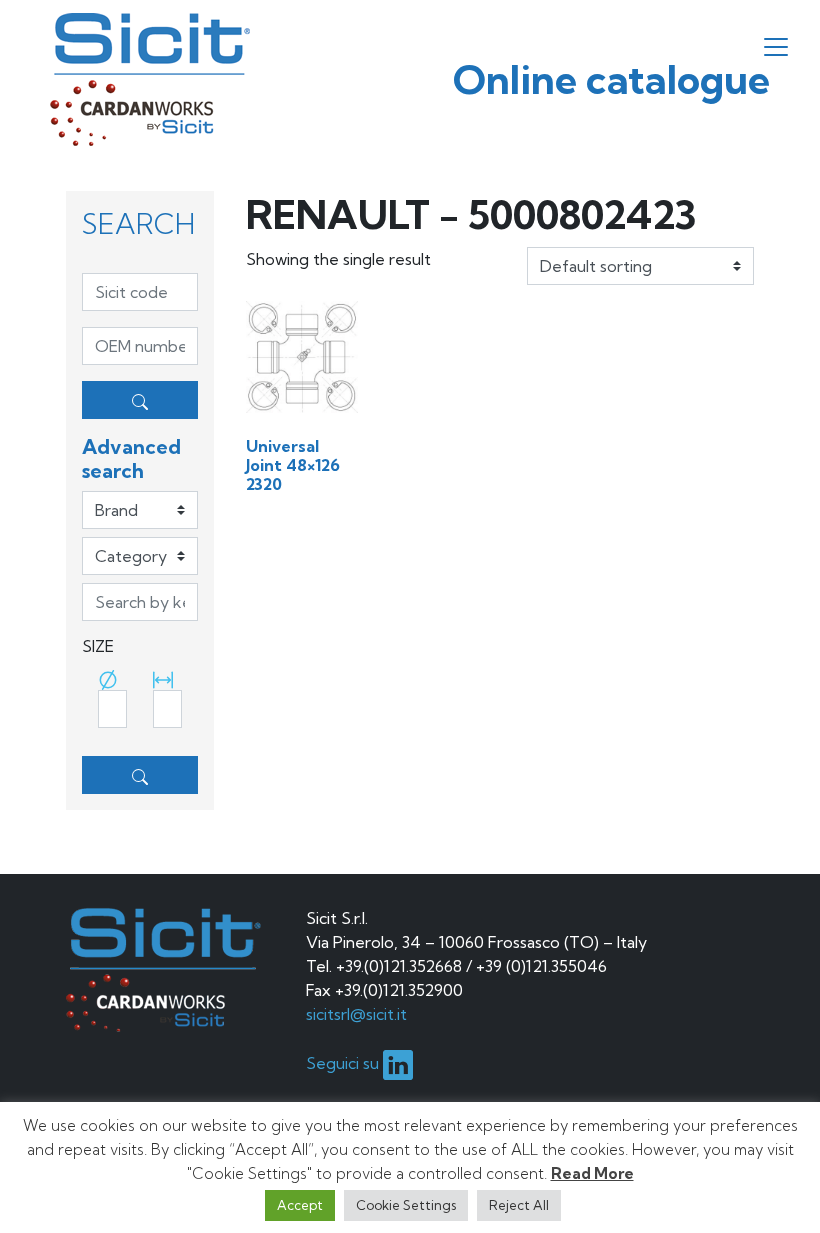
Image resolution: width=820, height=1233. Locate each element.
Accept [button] (300, 1205)
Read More (592, 1173)
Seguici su (344, 1063)
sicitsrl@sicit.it (356, 1014)
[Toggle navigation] (776, 47)
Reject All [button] (519, 1205)
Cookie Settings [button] (406, 1205)
